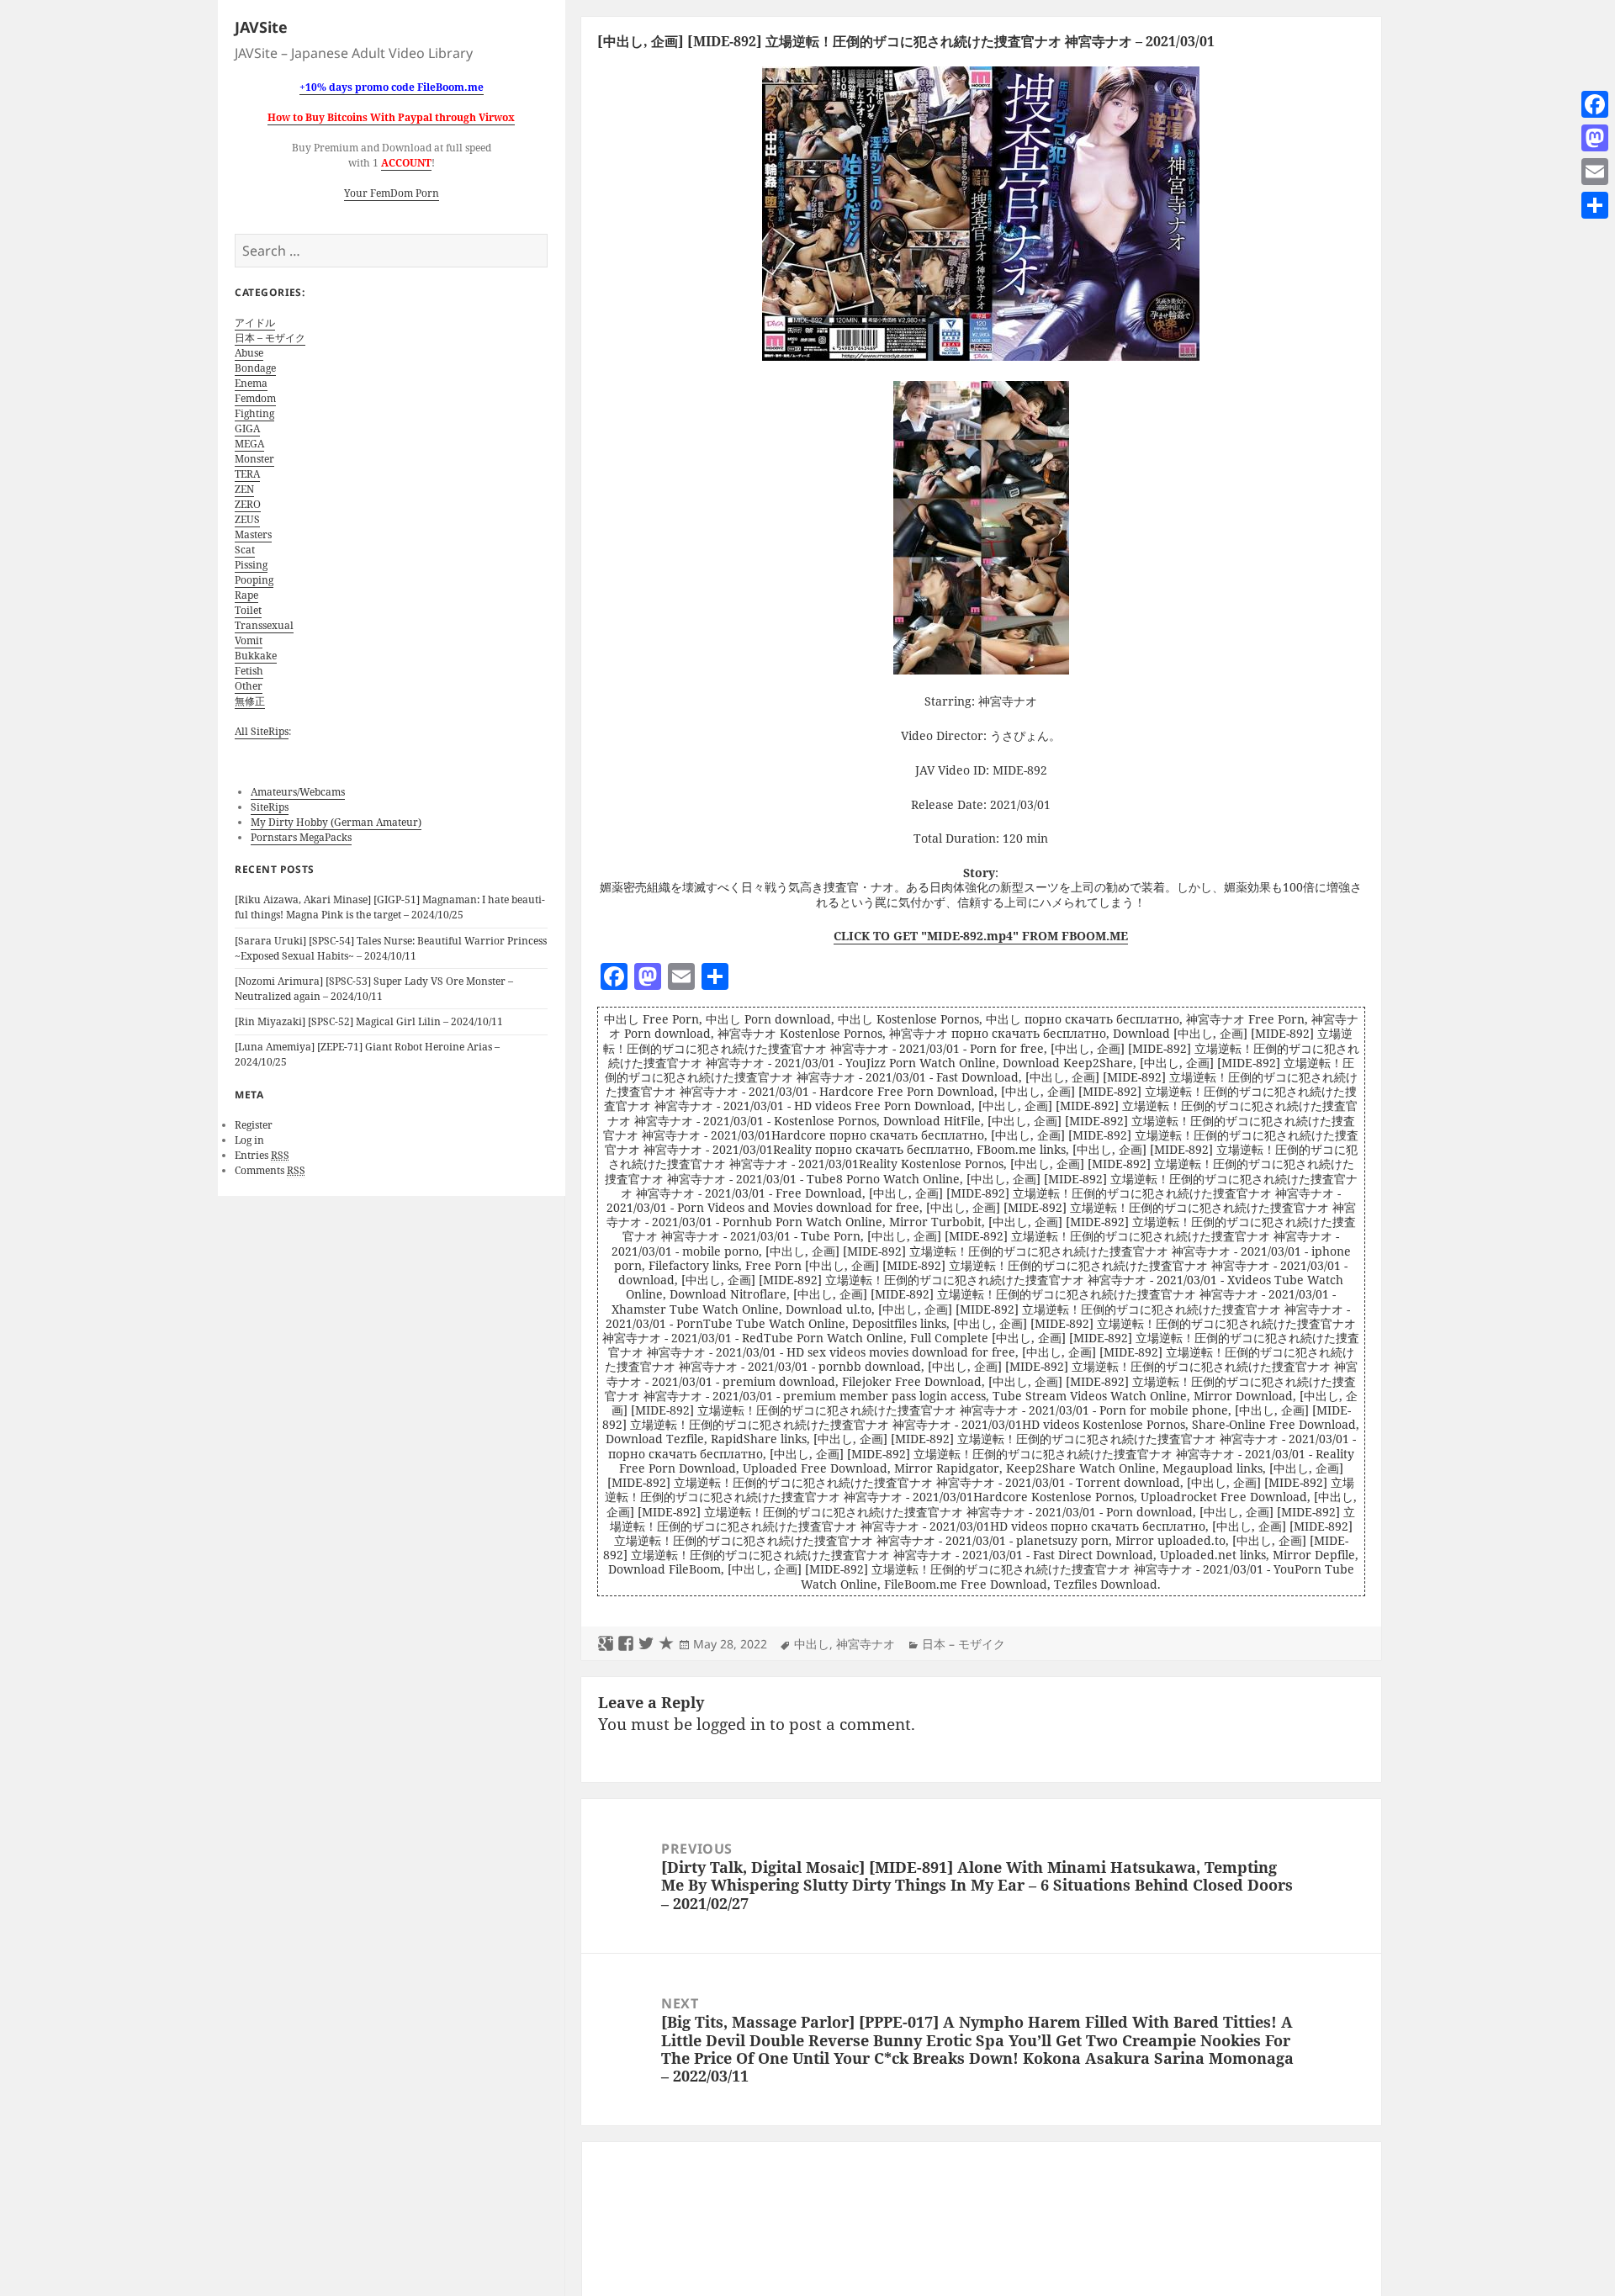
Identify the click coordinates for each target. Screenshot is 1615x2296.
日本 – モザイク (270, 338)
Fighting (254, 413)
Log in (249, 1140)
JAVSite (261, 27)
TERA (247, 474)
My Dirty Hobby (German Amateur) (336, 822)
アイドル (255, 323)
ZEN (244, 489)
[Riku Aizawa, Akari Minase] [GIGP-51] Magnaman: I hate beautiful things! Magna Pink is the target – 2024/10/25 (390, 907)
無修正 (250, 701)
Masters (253, 534)
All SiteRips (262, 731)
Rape (246, 595)
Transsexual (264, 625)
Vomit (249, 640)
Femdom (255, 398)
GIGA (247, 429)
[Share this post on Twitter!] (646, 1644)
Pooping (254, 580)
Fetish (249, 671)
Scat (245, 550)
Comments (270, 1170)
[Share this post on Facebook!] (626, 1644)
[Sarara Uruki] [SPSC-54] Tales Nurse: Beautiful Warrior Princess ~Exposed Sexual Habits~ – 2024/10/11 (391, 948)
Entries (262, 1155)
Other (249, 686)
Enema (251, 383)
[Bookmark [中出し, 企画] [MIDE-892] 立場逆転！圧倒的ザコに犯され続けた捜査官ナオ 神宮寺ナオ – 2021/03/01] (666, 1644)
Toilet (248, 610)
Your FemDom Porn (392, 193)
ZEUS (247, 519)
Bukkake (256, 656)
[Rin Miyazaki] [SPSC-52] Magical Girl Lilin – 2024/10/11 (369, 1021)
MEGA (249, 444)
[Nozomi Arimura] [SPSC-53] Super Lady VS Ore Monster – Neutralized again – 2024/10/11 (374, 989)
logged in (731, 1724)
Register (254, 1125)
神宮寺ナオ (866, 1644)
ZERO (248, 504)
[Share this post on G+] (606, 1644)
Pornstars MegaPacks (301, 837)
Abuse (249, 353)
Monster (254, 459)
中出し (812, 1644)
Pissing (251, 565)
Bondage (255, 368)
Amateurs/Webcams (298, 792)
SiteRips (270, 807)
